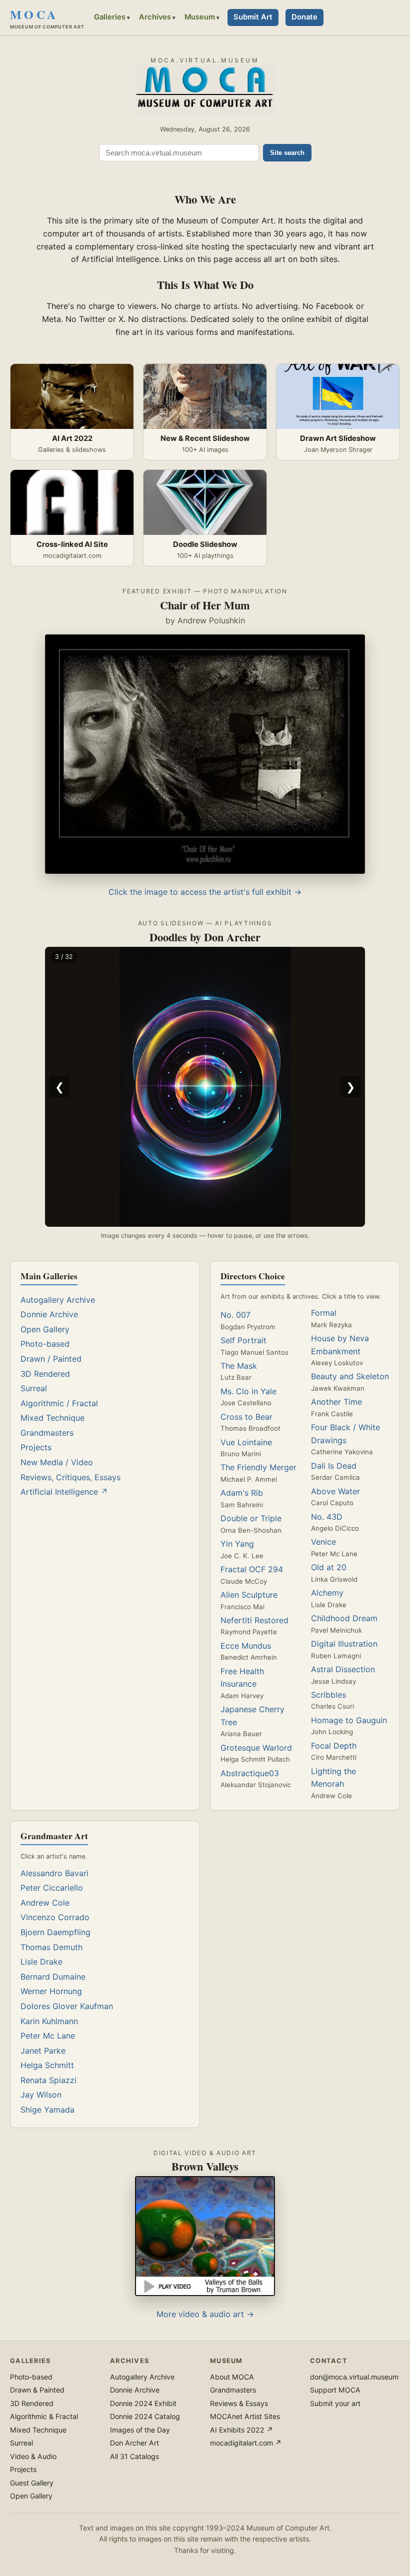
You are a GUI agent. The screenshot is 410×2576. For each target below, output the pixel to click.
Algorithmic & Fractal (44, 2416)
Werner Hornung (51, 1991)
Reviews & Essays (239, 2403)
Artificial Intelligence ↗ (64, 1492)
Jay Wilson (41, 2095)
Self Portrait (243, 1340)
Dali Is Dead (334, 1466)
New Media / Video (57, 1462)
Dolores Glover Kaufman (67, 2006)
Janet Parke (43, 2051)
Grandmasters (47, 1433)
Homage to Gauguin (349, 1720)
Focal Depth (334, 1746)
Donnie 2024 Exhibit (143, 2403)
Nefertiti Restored (254, 1620)
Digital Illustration (344, 1644)
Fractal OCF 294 (252, 1569)
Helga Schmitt (47, 2065)
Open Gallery (45, 1329)
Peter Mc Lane (48, 2036)
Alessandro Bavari (54, 1873)
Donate (304, 17)
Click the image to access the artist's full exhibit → (205, 892)
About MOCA (232, 2377)
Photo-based (45, 1344)
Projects (36, 1447)
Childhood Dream (344, 1618)
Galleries (110, 17)
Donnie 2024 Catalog (145, 2416)
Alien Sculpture (249, 1595)
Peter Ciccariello (52, 1888)
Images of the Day (140, 2430)
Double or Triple (251, 1518)
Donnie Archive (49, 1314)
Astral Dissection (343, 1669)
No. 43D (327, 1517)
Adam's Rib (242, 1493)
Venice (323, 1542)
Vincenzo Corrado (55, 1917)
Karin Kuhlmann (49, 2021)
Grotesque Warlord (256, 1748)
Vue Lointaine (246, 1442)
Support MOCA (335, 2390)
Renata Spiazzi (48, 2080)
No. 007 (235, 1315)
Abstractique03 (250, 1773)
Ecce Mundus (246, 1646)
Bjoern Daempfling (55, 1932)
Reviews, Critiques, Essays (70, 1477)
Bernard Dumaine (53, 1977)
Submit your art (335, 2403)
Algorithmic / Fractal (59, 1403)
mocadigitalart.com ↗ (246, 2443)
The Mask (239, 1366)
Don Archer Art (134, 2443)
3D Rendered (45, 1374)
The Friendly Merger (258, 1467)
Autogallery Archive (58, 1300)
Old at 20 (329, 1567)
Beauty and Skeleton (350, 1376)
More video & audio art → (205, 2314)
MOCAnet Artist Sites (245, 2416)
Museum (200, 17)
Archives (155, 17)
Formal (324, 1313)
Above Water (335, 1491)
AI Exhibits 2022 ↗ (241, 2430)
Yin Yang (237, 1544)
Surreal (34, 1388)
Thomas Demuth (51, 1947)
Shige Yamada (47, 2110)
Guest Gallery (32, 2483)
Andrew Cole (45, 1903)
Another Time (336, 1402)
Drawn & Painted (37, 2390)
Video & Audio (33, 2456)
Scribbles (328, 1695)
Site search (287, 153)
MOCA (47, 17)
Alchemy (327, 1593)
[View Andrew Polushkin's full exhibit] (205, 871)
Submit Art (253, 17)
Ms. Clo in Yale (248, 1391)
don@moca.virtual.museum (354, 2377)
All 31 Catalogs (134, 2456)
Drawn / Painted (51, 1359)
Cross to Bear (246, 1417)
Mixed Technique (52, 1418)
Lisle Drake (41, 1962)
